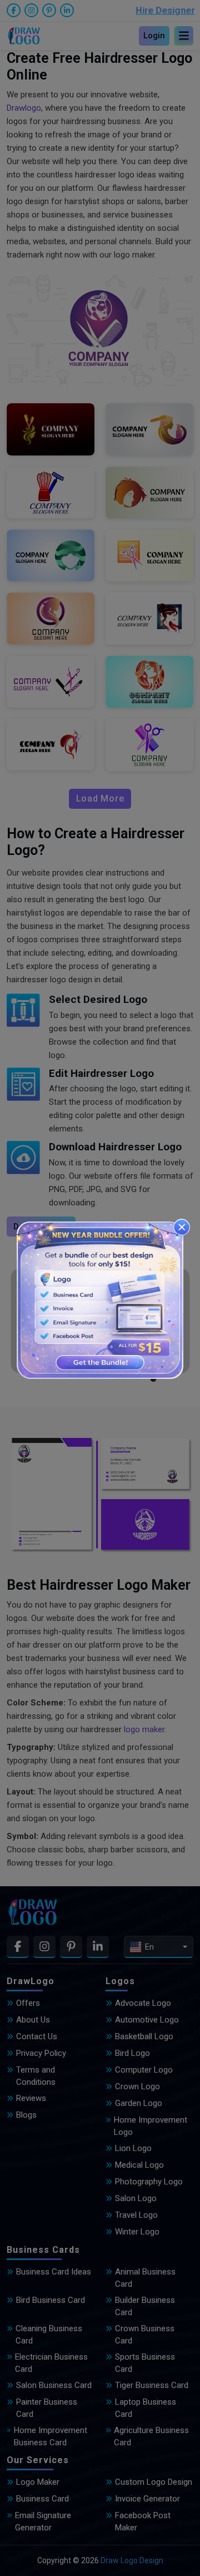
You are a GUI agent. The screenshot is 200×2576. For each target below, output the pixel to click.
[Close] (182, 1227)
